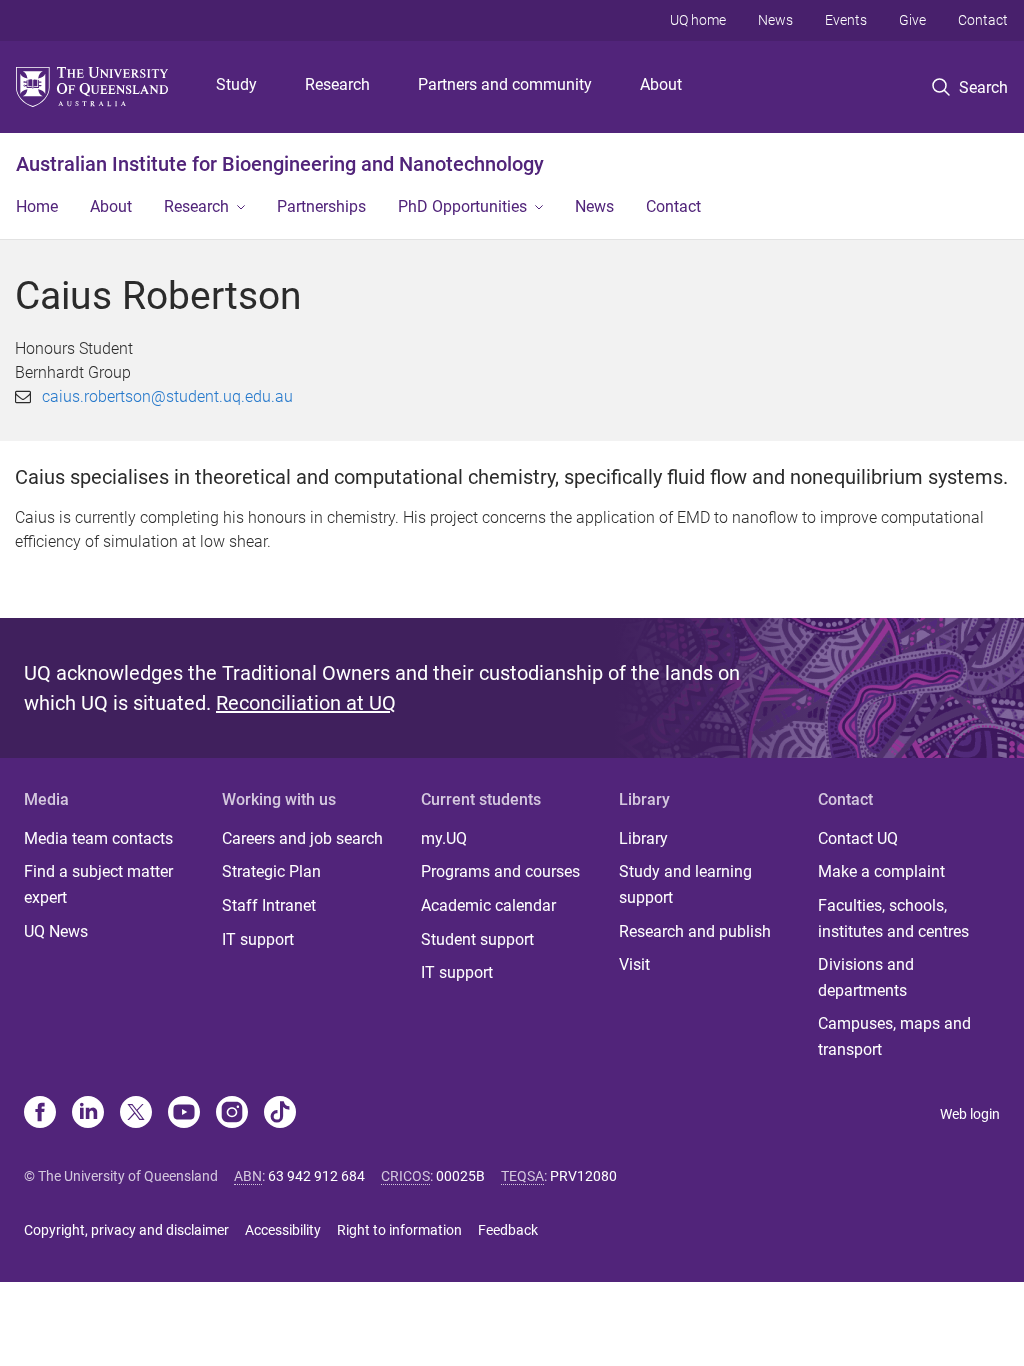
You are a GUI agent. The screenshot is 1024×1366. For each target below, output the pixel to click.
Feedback (508, 1230)
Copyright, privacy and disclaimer (126, 1230)
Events (846, 20)
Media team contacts (98, 838)
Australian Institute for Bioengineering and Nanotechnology (280, 164)
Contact (983, 20)
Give (912, 20)
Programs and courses (500, 871)
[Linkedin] (88, 1114)
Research (337, 84)
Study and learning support (685, 884)
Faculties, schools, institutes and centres (893, 918)
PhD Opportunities (462, 206)
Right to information (399, 1230)
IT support (258, 939)
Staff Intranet (269, 905)
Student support (477, 939)
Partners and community (505, 84)
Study (236, 84)
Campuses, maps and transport (894, 1036)
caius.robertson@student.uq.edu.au (167, 396)
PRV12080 (583, 1176)
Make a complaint (881, 871)
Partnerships (321, 206)
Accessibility (283, 1230)
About (661, 84)
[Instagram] (232, 1114)
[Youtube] (184, 1114)
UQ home (698, 20)
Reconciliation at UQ (306, 703)
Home (37, 206)
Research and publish (695, 931)
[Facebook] (40, 1114)
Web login (970, 1114)
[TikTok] (280, 1114)
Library (643, 838)
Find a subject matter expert (98, 884)
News (775, 20)
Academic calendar (488, 905)
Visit (634, 964)
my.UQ (444, 838)
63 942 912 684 (316, 1176)
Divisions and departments (866, 977)
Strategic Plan (271, 871)
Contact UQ (858, 838)
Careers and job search (302, 838)
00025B (460, 1176)
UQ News (56, 931)
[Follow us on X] (136, 1114)
